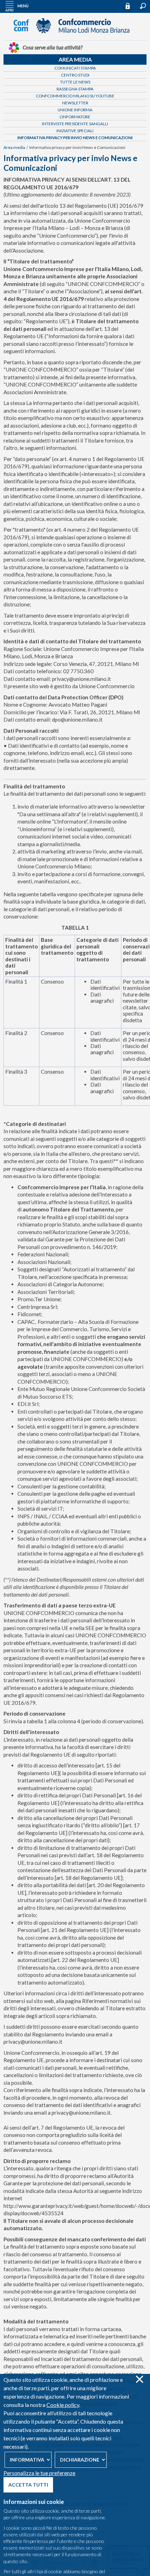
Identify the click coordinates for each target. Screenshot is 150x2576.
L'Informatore (75, 117)
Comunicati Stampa (75, 68)
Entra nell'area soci (131, 6)
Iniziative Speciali (75, 131)
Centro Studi (75, 75)
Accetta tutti (28, 2485)
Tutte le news (75, 82)
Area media (75, 59)
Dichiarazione (80, 2460)
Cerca (143, 6)
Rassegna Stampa (75, 89)
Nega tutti (139, 2379)
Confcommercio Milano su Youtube (75, 96)
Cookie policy (63, 2405)
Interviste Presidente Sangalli (75, 124)
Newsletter (75, 103)
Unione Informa (75, 110)
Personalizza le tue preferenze (39, 2473)
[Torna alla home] (75, 37)
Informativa (27, 2460)
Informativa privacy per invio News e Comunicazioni (75, 138)
